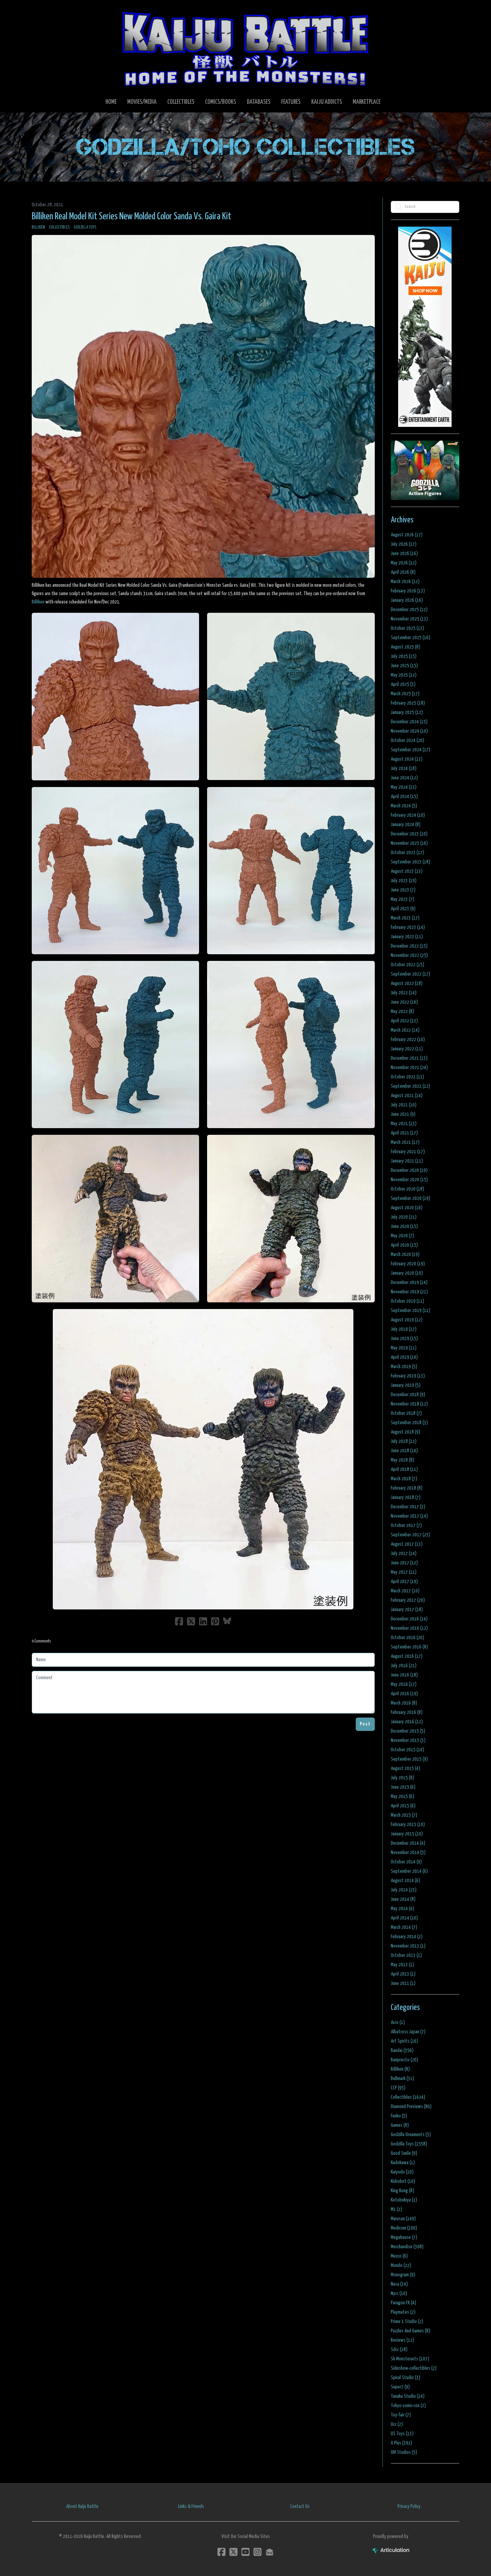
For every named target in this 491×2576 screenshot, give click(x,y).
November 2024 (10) (409, 731)
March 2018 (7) (404, 1479)
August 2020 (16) (407, 1208)
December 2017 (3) (408, 1507)
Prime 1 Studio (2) (407, 2322)
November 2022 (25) (409, 955)
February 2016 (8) (407, 1712)
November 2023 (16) (409, 843)
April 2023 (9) (403, 909)
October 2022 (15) (407, 965)
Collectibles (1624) (408, 2097)
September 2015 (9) (409, 1759)
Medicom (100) (404, 2228)
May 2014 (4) (402, 1909)
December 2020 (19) (409, 1170)
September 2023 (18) (411, 862)
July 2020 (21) (404, 1217)
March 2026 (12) (405, 582)
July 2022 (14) (404, 993)
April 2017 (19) (404, 1582)
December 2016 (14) (409, 1619)
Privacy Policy (409, 2506)
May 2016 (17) (404, 1684)
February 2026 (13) (408, 591)
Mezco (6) (399, 2256)
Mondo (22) (401, 2265)
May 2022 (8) (402, 1011)
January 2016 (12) (407, 1722)
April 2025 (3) (403, 684)
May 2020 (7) (402, 1236)
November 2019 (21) (409, 1292)
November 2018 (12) (409, 1404)
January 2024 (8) (406, 825)
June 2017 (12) (404, 1563)
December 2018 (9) (408, 1395)
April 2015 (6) (403, 1806)
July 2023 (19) (404, 881)
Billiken (38, 227)
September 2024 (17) (411, 750)
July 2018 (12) (404, 1441)
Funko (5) (399, 2116)
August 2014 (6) (405, 1881)
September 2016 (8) (409, 1647)
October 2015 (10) (407, 1750)
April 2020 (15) (404, 1245)
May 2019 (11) (404, 1348)
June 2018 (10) (404, 1451)
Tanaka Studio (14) (408, 2396)
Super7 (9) (400, 2387)
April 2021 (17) (404, 1133)
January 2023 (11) (407, 937)
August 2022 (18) (407, 983)
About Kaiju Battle (82, 2506)
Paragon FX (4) (403, 2303)
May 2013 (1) (402, 1965)
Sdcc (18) (399, 2350)
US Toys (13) (402, 2434)
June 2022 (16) (404, 1002)
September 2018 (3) (409, 1423)
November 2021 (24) (409, 1068)
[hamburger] (45, 11)
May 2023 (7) (402, 899)
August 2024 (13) (407, 759)
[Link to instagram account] (258, 2552)
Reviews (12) (402, 2340)
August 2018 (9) (405, 1432)
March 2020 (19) (405, 1254)
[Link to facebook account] (221, 2552)
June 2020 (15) (404, 1226)
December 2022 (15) (409, 946)
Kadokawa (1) (403, 2163)
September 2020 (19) (411, 1198)
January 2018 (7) (406, 1497)
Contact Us (300, 2506)
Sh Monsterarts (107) (410, 2359)
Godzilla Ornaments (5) (411, 2135)
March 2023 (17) (405, 918)
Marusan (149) (403, 2219)
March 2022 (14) (405, 1030)
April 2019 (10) (404, 1357)
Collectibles (59, 227)
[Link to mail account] (270, 2552)
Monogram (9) (403, 2275)
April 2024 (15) (404, 797)
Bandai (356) (402, 2050)
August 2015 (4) (405, 1768)
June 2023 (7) (403, 890)
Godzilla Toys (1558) (409, 2144)
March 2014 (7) (404, 1927)
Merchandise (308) (407, 2247)
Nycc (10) (399, 2293)
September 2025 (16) (411, 638)
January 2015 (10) (407, 1834)
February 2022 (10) (408, 1040)
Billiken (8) (400, 2069)
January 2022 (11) (407, 1049)
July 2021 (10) (404, 1105)
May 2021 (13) (404, 1124)
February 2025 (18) (408, 703)
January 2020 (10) (407, 1273)
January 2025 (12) (407, 712)
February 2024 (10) (408, 815)
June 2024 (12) (404, 778)
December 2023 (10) (409, 834)
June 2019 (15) (404, 1339)
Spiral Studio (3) (405, 2378)
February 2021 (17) (408, 1152)
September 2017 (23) (411, 1535)
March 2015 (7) (404, 1815)
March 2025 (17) (405, 694)
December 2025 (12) (409, 610)
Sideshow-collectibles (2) (414, 2368)
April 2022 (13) (404, 1021)
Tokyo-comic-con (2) (408, 2406)
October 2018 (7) (406, 1413)
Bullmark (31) (402, 2079)
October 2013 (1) (406, 1955)
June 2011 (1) (403, 1983)
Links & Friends (191, 2506)
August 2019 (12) (407, 1320)
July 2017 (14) (404, 1554)
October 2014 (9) (406, 1862)
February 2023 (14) (408, 927)
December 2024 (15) (409, 722)
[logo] (246, 49)
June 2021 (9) (403, 1114)
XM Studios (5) (404, 2452)
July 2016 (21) (404, 1666)
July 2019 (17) (404, 1329)
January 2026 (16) (407, 600)
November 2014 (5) (408, 1853)
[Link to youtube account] (246, 2552)
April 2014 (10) (404, 1918)
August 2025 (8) (405, 647)
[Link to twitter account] (233, 2552)
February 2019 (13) (408, 1376)
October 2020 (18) (407, 1189)
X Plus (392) (401, 2443)
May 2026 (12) (404, 563)
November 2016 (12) (409, 1628)
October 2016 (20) (407, 1638)
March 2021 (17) (405, 1142)
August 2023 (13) (407, 871)
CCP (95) (398, 2088)
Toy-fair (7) (401, 2415)
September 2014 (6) (409, 1871)
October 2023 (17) (407, 853)
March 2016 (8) (404, 1703)
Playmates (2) (403, 2312)
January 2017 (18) (407, 1610)
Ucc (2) (397, 2424)
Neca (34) (399, 2284)
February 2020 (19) (408, 1264)
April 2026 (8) (403, 572)
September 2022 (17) (411, 974)
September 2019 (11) (411, 1311)
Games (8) (400, 2125)
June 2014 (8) (403, 1899)
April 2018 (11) (404, 1469)
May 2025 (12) (404, 675)
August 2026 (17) (407, 535)
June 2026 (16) (404, 554)
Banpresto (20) (404, 2060)
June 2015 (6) (403, 1787)
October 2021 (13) (407, 1077)
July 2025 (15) (404, 656)
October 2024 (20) (407, 740)
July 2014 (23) (404, 1890)
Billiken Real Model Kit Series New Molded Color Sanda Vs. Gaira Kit (131, 217)
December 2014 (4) (408, 1843)
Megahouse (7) (404, 2237)
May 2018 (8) (402, 1460)
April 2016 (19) (404, 1694)
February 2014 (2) (407, 1937)
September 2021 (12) (411, 1086)
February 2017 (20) (408, 1600)
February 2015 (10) (408, 1825)
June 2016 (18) (404, 1675)
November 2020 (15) (409, 1180)
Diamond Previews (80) (411, 2107)
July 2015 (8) (402, 1778)
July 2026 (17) (404, 544)
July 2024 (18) (404, 768)
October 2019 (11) (407, 1301)
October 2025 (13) (407, 628)
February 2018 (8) (407, 1488)
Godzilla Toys (85, 227)
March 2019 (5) (404, 1367)
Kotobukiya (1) (404, 2200)
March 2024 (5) (404, 806)
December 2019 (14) (409, 1282)
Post (365, 1724)
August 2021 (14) (407, 1096)
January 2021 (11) (407, 1161)
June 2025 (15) (404, 666)
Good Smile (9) (404, 2153)
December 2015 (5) (408, 1731)
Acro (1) (398, 2022)
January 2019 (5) (406, 1385)
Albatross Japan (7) (408, 2032)
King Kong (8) (402, 2191)
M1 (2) (396, 2209)
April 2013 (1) (403, 1974)
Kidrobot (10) (403, 2181)
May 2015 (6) (402, 1796)
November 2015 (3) (408, 1740)
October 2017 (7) (406, 1525)
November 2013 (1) (408, 1946)
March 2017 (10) (405, 1591)
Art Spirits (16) (404, 2041)
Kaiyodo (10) (402, 2172)
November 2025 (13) (409, 619)
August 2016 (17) (407, 1656)
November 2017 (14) (409, 1516)
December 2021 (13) (409, 1058)
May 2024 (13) (404, 787)
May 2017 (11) (404, 1572)
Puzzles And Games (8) (411, 2331)
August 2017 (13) (407, 1544)
